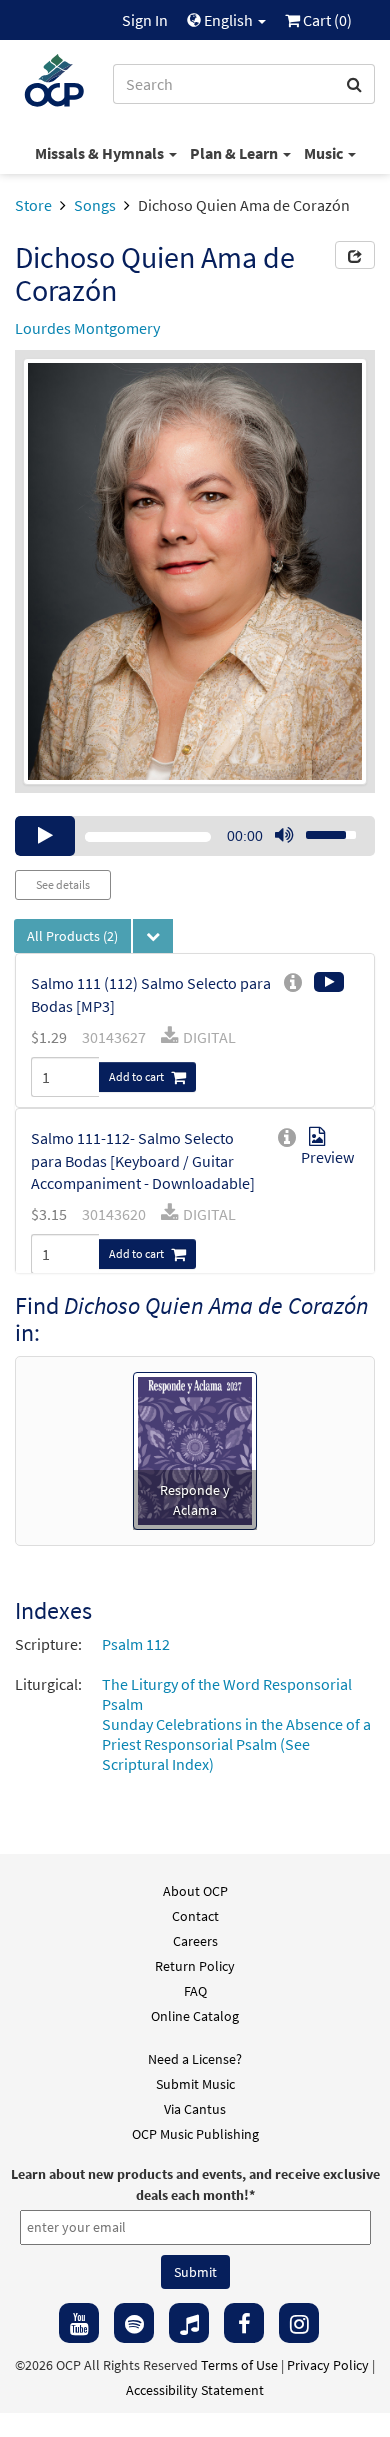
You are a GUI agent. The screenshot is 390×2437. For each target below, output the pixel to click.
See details (63, 884)
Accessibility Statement (195, 2390)
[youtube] (79, 2323)
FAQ (195, 1991)
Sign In (145, 20)
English (228, 20)
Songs (95, 205)
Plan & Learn (235, 153)
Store (33, 205)
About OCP (195, 1891)
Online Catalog (195, 2016)
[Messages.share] (355, 255)
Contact (195, 1916)
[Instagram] (299, 2323)
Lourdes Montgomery (87, 328)
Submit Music (195, 2084)
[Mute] (284, 836)
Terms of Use (239, 2365)
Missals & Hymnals (101, 153)
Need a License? (195, 2059)
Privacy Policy (328, 2365)
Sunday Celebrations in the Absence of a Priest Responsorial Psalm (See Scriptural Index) (236, 1744)
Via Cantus (195, 2109)
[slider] (320, 829)
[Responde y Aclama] (195, 1449)
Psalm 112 (136, 1644)
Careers (195, 1941)
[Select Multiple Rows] (153, 936)
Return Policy (195, 1966)
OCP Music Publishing (195, 2134)
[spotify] (134, 2323)
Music (325, 153)
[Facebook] (244, 2323)
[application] (195, 836)
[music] (189, 2323)
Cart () (326, 20)
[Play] (45, 836)
